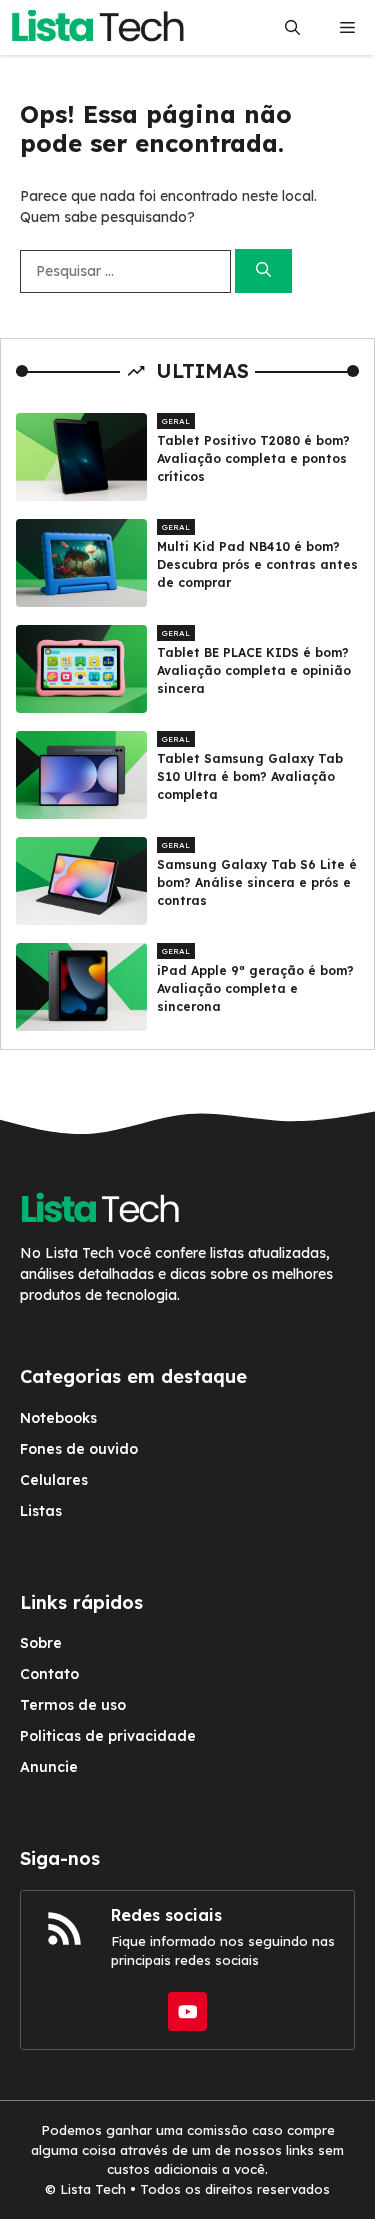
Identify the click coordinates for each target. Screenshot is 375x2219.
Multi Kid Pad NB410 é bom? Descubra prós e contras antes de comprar (257, 564)
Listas (41, 1511)
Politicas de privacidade (108, 1736)
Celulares (54, 1480)
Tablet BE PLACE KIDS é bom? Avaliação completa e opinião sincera (254, 670)
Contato (49, 1674)
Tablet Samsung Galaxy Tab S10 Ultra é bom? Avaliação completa (250, 776)
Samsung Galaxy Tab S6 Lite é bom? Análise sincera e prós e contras (257, 882)
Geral (176, 421)
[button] (292, 27)
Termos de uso (73, 1705)
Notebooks (58, 1418)
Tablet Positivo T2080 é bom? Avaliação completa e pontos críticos (253, 458)
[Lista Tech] (97, 27)
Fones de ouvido (79, 1449)
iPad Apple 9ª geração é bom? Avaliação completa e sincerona (255, 988)
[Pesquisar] (263, 271)
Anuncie (49, 1767)
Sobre (41, 1643)
